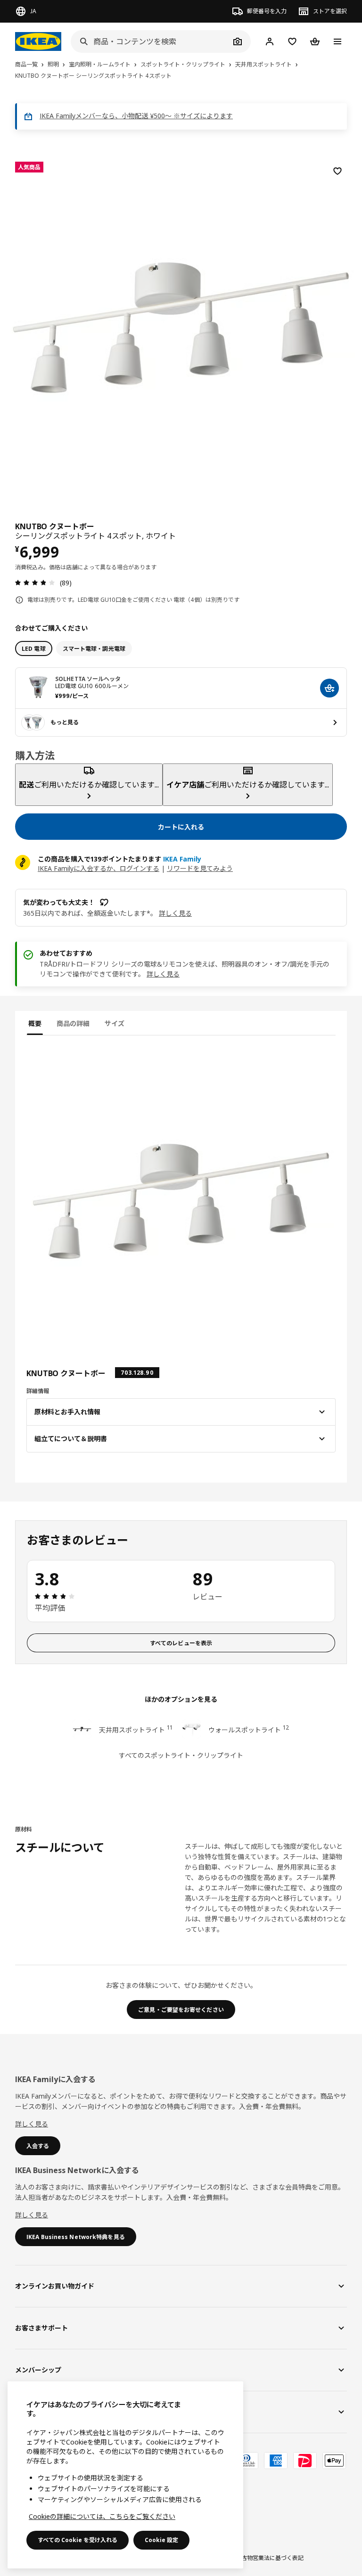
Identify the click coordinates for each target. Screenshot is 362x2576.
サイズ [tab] (115, 1023)
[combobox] (150, 41)
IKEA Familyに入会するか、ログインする (99, 868)
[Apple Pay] (334, 2461)
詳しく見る (163, 974)
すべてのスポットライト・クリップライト (181, 1755)
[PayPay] (305, 2461)
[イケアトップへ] (38, 41)
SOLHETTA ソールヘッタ (88, 679)
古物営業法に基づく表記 (272, 2558)
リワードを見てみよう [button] (200, 868)
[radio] (34, 648)
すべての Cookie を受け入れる (78, 2540)
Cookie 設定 (161, 2540)
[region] (181, 326)
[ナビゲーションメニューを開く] (337, 41)
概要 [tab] (35, 1023)
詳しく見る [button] (175, 913)
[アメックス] (276, 2461)
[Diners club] (247, 2461)
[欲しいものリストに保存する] (337, 171)
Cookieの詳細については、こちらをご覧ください (102, 2516)
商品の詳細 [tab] (73, 1023)
